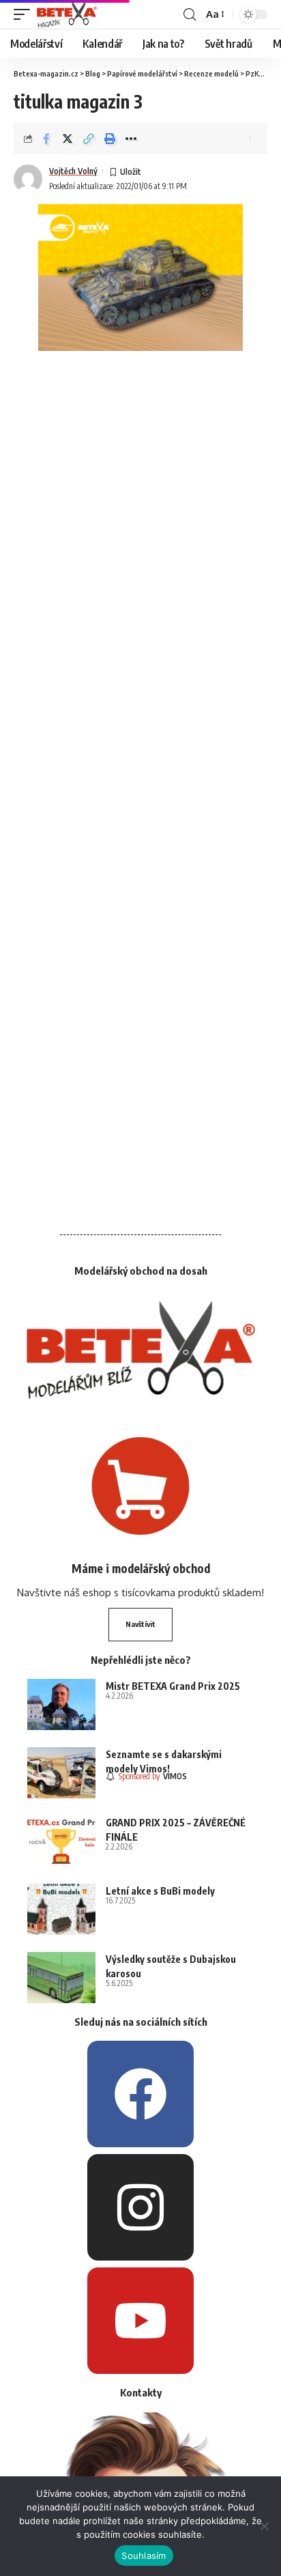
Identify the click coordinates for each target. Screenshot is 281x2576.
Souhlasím (144, 2556)
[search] (190, 15)
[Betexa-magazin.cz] (67, 14)
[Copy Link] (89, 139)
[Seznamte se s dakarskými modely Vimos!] (61, 1773)
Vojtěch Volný (73, 171)
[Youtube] (140, 2321)
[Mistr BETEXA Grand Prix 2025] (61, 1704)
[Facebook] (140, 2094)
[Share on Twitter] (68, 139)
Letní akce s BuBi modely (160, 1891)
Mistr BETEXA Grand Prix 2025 (173, 1686)
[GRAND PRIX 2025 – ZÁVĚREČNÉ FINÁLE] (61, 1841)
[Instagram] (140, 2207)
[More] (131, 139)
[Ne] (264, 2526)
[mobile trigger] (25, 14)
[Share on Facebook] (46, 139)
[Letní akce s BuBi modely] (61, 1909)
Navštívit (140, 1624)
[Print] (110, 139)
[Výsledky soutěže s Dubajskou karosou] (61, 1978)
